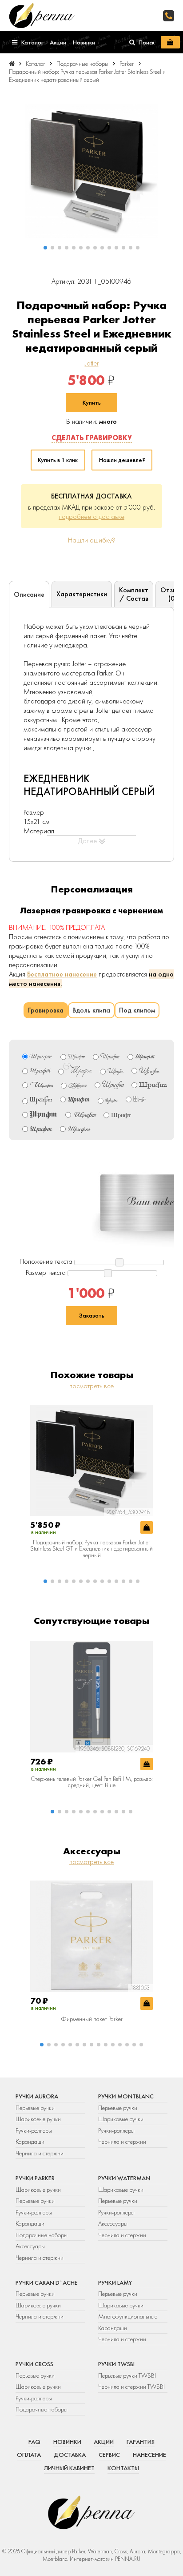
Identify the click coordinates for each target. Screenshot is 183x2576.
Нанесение (149, 2455)
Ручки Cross (34, 2364)
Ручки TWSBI (116, 2364)
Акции (104, 2442)
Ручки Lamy (115, 2283)
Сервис (109, 2455)
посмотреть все (91, 1386)
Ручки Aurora (37, 2096)
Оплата (29, 2455)
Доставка (70, 2455)
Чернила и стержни (40, 2153)
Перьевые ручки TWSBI (127, 2375)
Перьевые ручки (35, 2108)
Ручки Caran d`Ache (47, 2283)
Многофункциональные (128, 2316)
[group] (91, 171)
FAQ (34, 2442)
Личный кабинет (69, 2468)
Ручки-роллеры (34, 2130)
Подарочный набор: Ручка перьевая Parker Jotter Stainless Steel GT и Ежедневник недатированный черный (91, 1549)
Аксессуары (30, 2246)
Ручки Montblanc (126, 2096)
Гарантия (141, 2442)
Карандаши (30, 2142)
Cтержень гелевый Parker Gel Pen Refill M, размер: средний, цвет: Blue (92, 1782)
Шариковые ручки (38, 2119)
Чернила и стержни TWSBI (131, 2387)
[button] (45, 248)
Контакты (123, 2468)
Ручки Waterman (124, 2178)
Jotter (92, 363)
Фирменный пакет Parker (92, 2019)
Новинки (67, 2442)
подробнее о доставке (91, 516)
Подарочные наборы (42, 2235)
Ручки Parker (35, 2178)
